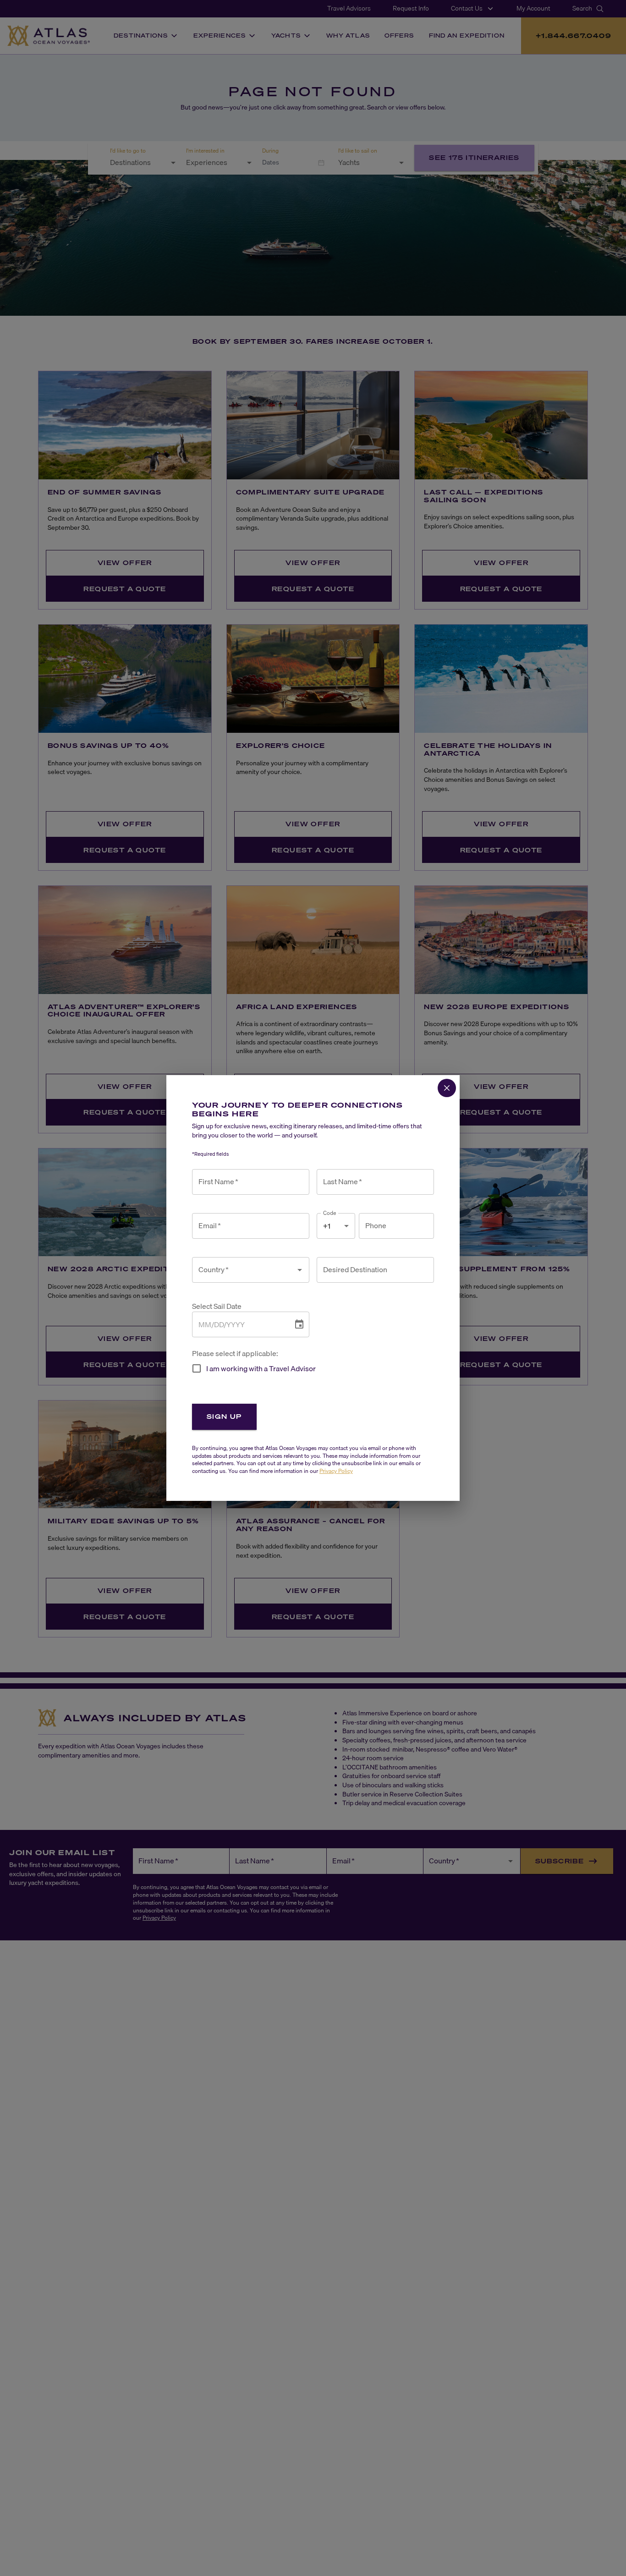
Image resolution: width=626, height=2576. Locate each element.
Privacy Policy (336, 1471)
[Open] (300, 1270)
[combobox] (244, 1270)
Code (330, 1213)
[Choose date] (299, 1324)
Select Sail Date (217, 1306)
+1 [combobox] (327, 1226)
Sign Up (224, 1416)
